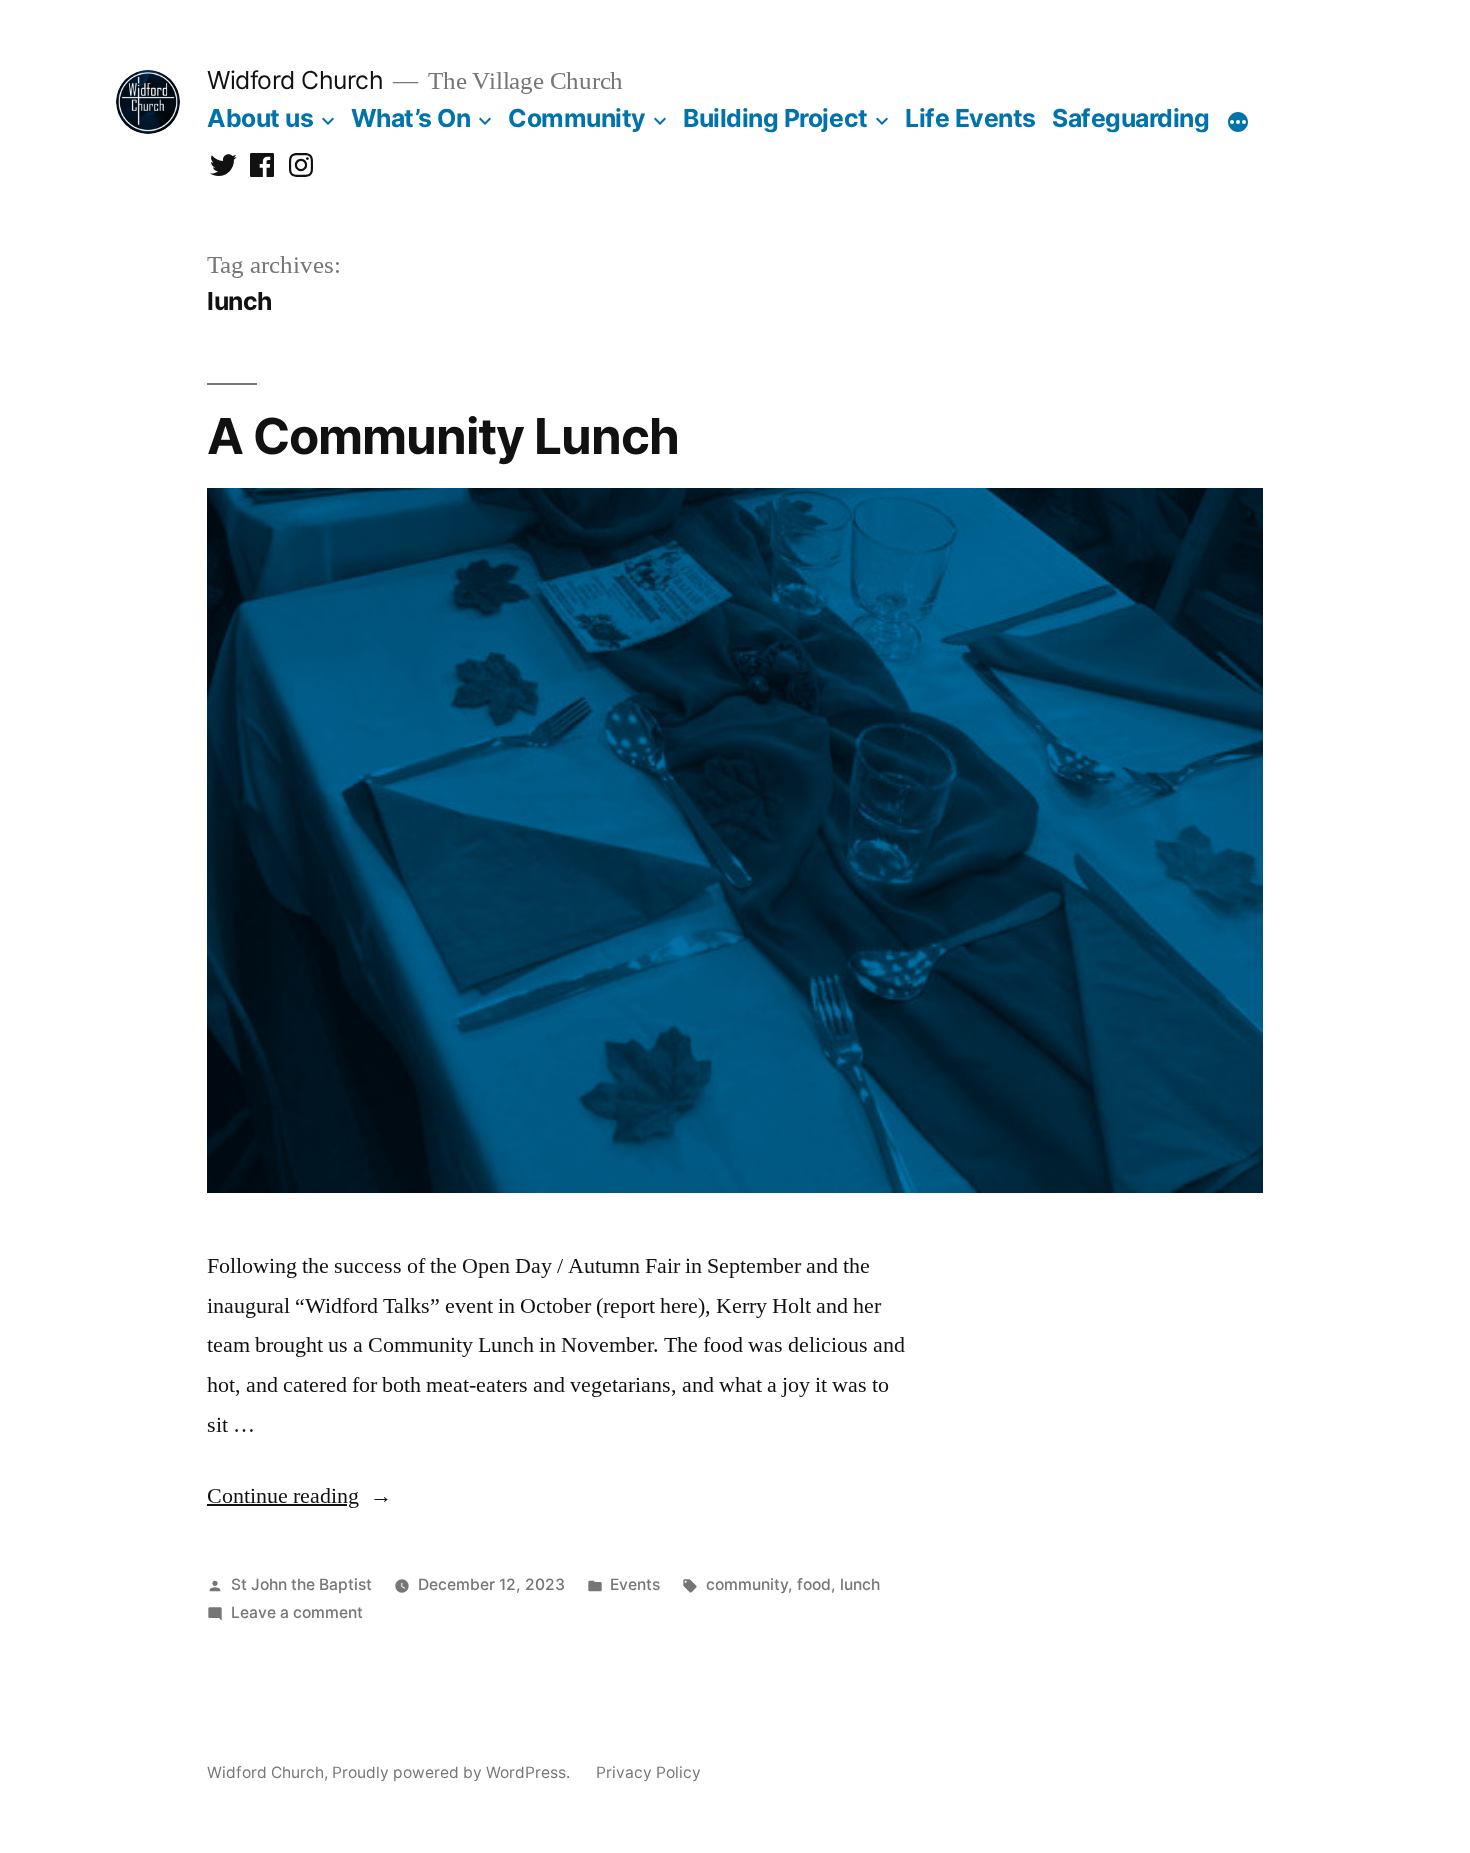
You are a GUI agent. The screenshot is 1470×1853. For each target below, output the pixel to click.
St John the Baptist (301, 1584)
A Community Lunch (443, 436)
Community (577, 118)
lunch (860, 1584)
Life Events (970, 118)
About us (260, 118)
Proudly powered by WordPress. (453, 1772)
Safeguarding (1130, 118)
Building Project (775, 118)
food (814, 1584)
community (747, 1584)
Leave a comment (297, 1612)
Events (635, 1584)
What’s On (411, 118)
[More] (1238, 122)
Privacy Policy (648, 1772)
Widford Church (295, 80)
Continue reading (299, 1496)
